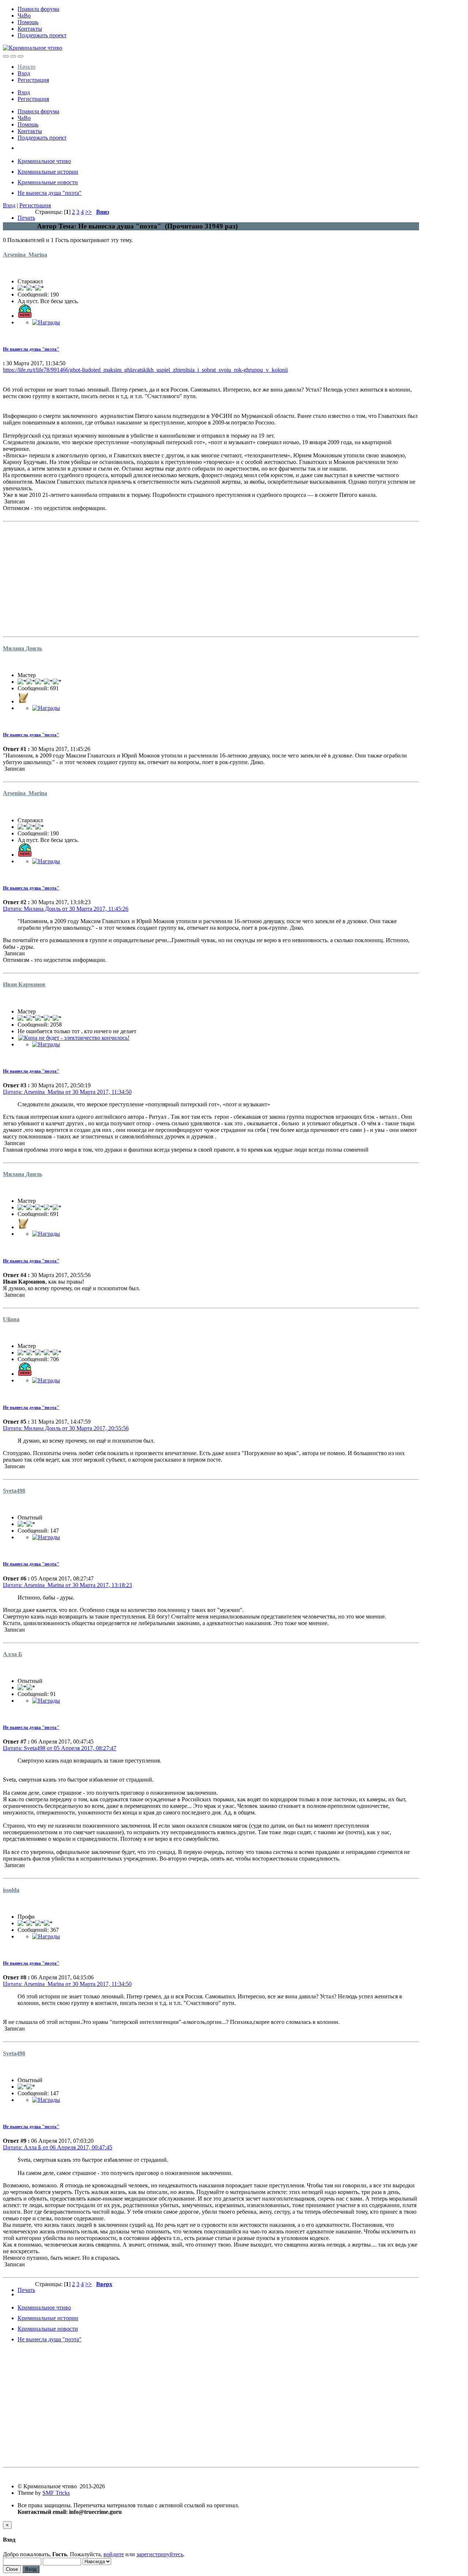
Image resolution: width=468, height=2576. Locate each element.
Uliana (11, 1319)
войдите (114, 2554)
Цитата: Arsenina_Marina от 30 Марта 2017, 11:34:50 (67, 1092)
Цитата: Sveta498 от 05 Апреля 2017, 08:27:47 (60, 1748)
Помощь (28, 22)
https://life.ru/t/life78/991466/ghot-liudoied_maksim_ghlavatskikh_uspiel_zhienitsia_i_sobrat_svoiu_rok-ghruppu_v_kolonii (145, 370)
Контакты (30, 29)
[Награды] (46, 322)
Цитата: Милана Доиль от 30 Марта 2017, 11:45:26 (66, 909)
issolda (11, 1890)
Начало (27, 67)
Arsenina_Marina (25, 255)
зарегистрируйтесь (160, 2554)
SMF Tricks (56, 2493)
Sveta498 (14, 1491)
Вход (24, 73)
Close (12, 2569)
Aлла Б (13, 1654)
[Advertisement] (211, 576)
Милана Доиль (22, 648)
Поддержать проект (42, 35)
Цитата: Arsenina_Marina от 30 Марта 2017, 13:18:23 (67, 1585)
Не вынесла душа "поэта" (31, 349)
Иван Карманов (24, 984)
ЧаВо (24, 16)
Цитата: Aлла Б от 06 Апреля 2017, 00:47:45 (58, 2147)
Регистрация (33, 80)
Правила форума (38, 9)
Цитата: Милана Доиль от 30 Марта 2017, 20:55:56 (66, 1428)
